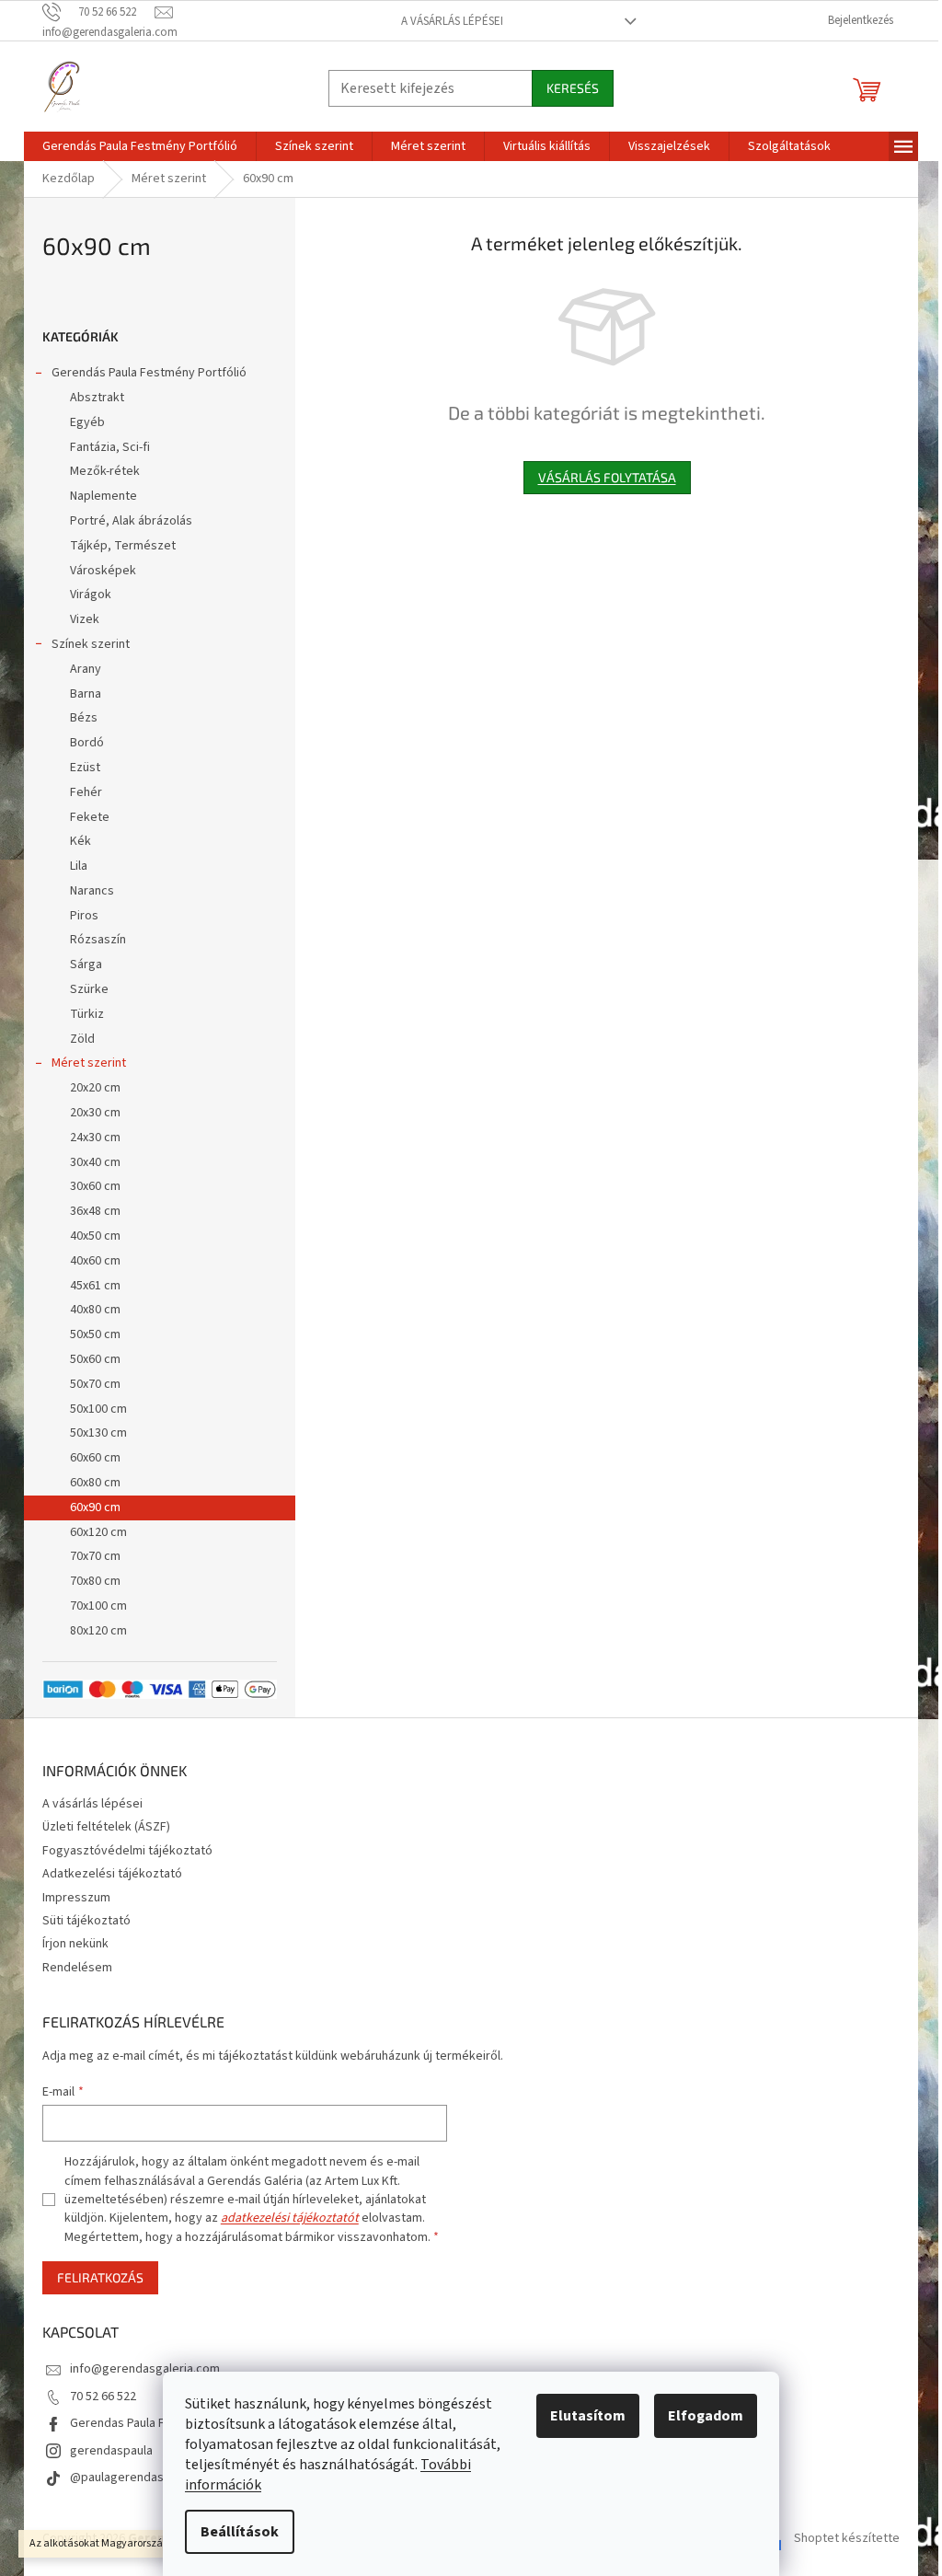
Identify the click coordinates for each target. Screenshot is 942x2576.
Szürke (89, 989)
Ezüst (85, 768)
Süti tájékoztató (86, 1921)
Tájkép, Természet (123, 546)
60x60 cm (95, 1458)
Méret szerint (89, 1063)
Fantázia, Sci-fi (110, 447)
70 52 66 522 (103, 2397)
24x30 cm (95, 1138)
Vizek (85, 619)
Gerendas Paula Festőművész (152, 2423)
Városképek (103, 571)
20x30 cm (95, 1113)
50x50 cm (95, 1334)
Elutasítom (588, 2416)
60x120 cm (98, 1532)
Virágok (91, 595)
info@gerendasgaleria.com (145, 2369)
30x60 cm (95, 1186)
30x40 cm (95, 1162)
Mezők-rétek (105, 471)
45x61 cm (95, 1286)
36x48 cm (95, 1211)
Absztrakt (97, 398)
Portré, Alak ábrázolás (131, 521)
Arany (86, 669)
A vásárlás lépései (452, 21)
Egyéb (87, 422)
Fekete (90, 817)
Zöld (82, 1039)
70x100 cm (98, 1606)
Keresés (573, 88)
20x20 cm (95, 1088)
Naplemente (103, 496)
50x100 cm (98, 1409)
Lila (79, 866)
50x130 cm (98, 1433)
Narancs (92, 891)
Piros (84, 916)
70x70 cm (95, 1556)
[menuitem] (140, 146)
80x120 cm (98, 1631)
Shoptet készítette (847, 2538)
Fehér (86, 792)
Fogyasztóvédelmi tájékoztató (127, 1851)
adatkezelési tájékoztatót (290, 2218)
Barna (86, 694)
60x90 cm (95, 1507)
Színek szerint (91, 644)
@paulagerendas (117, 2478)
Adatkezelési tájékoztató (112, 1874)
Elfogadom (706, 2416)
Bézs (84, 718)
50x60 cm (95, 1359)
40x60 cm (95, 1261)
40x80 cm (95, 1310)
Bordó (87, 743)
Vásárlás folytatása (607, 477)
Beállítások (240, 2532)
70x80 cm (95, 1581)
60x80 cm (95, 1483)
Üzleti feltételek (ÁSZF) (106, 1827)
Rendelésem (77, 1968)
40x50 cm (95, 1236)
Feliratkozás (100, 2277)
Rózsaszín (98, 940)
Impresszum (76, 1898)
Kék (80, 841)
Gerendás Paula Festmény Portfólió (149, 373)
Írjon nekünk (75, 1944)
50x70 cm (95, 1384)
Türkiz (87, 1014)
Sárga (86, 965)
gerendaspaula (111, 2451)
